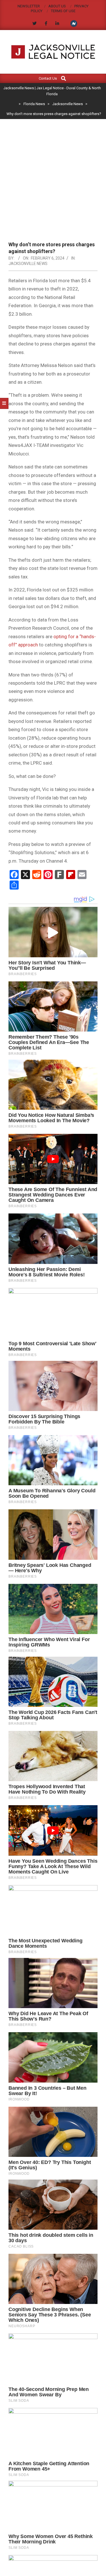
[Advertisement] (53, 185)
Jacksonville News (28, 264)
